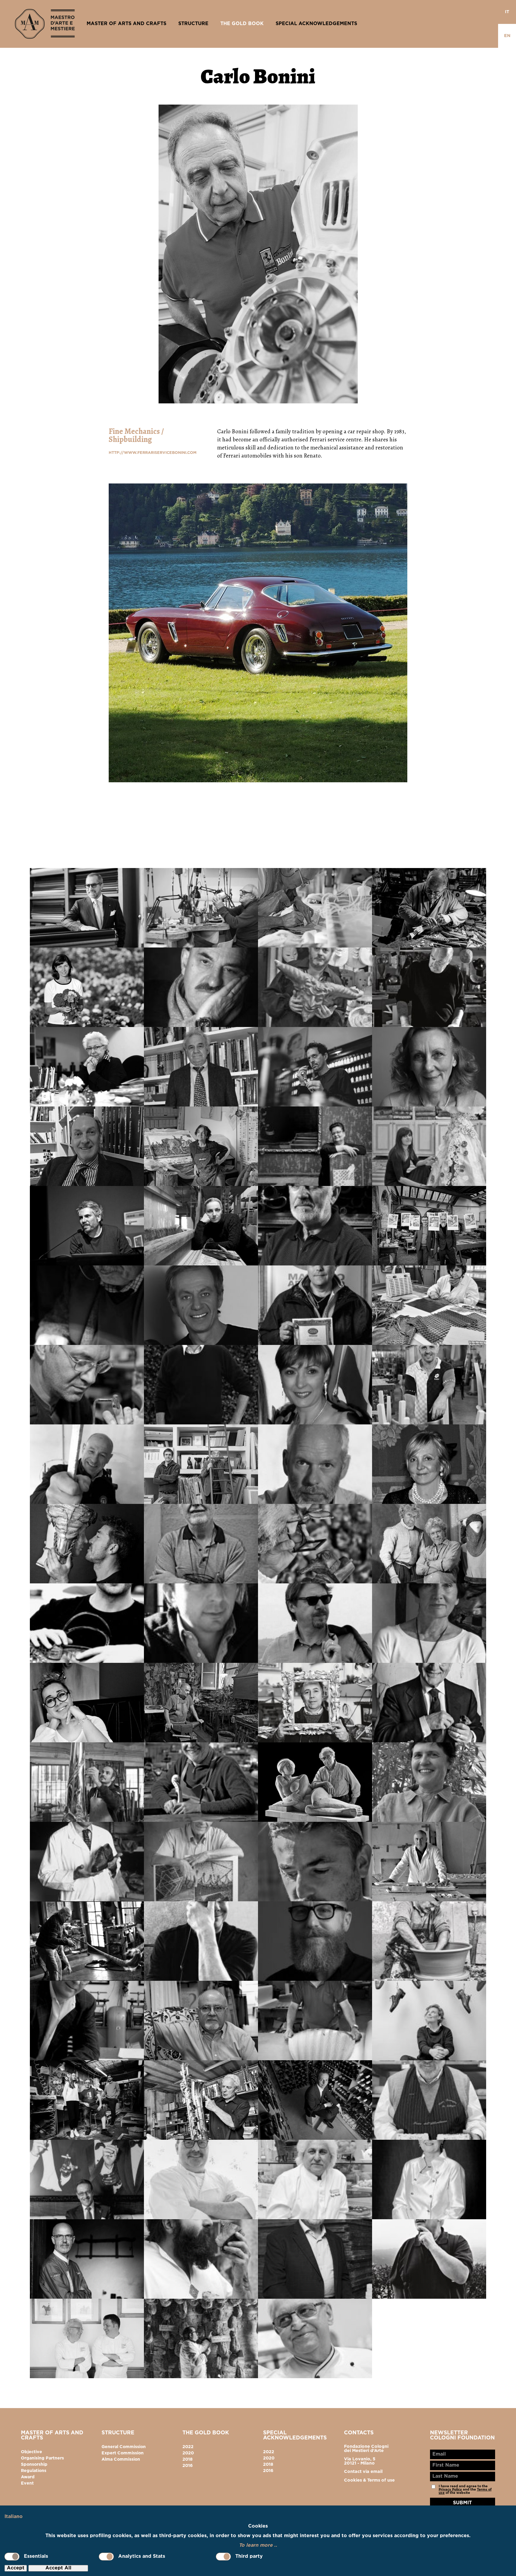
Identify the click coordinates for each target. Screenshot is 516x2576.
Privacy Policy (450, 2490)
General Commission (124, 2447)
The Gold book (242, 24)
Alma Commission (121, 2459)
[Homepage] (45, 24)
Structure (193, 24)
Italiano (14, 2517)
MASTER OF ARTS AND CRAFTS (126, 24)
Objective (32, 2452)
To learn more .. (258, 2545)
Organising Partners (42, 2458)
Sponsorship (34, 2465)
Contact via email (363, 2472)
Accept (16, 2568)
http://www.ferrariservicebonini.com (153, 453)
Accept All (58, 2568)
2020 (188, 2453)
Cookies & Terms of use (369, 2480)
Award (28, 2477)
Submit (462, 2503)
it (507, 12)
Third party (249, 2556)
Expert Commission (123, 2453)
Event (27, 2483)
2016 (188, 2466)
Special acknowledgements (316, 24)
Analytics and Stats (142, 2556)
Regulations (34, 2471)
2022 (188, 2447)
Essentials (36, 2556)
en (507, 36)
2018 (188, 2459)
